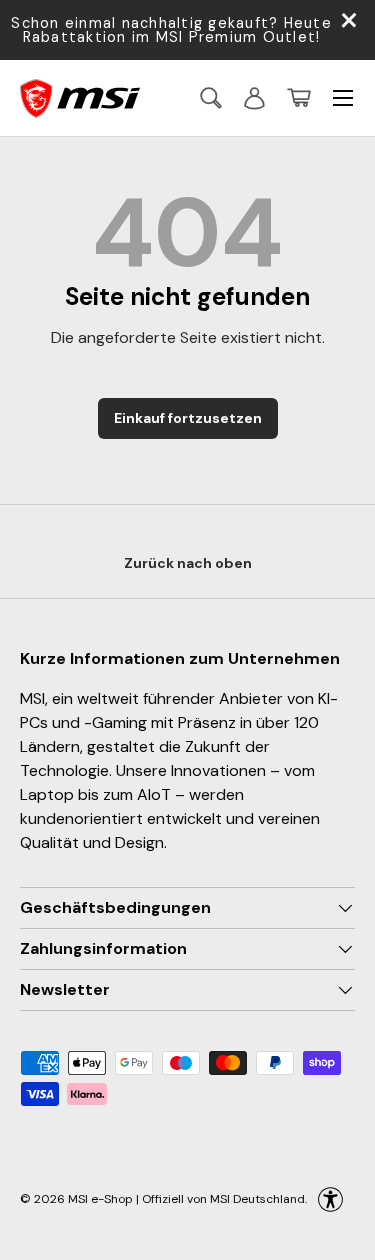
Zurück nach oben (188, 563)
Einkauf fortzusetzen (188, 418)
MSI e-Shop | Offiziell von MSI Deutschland (186, 1198)
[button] (299, 98)
